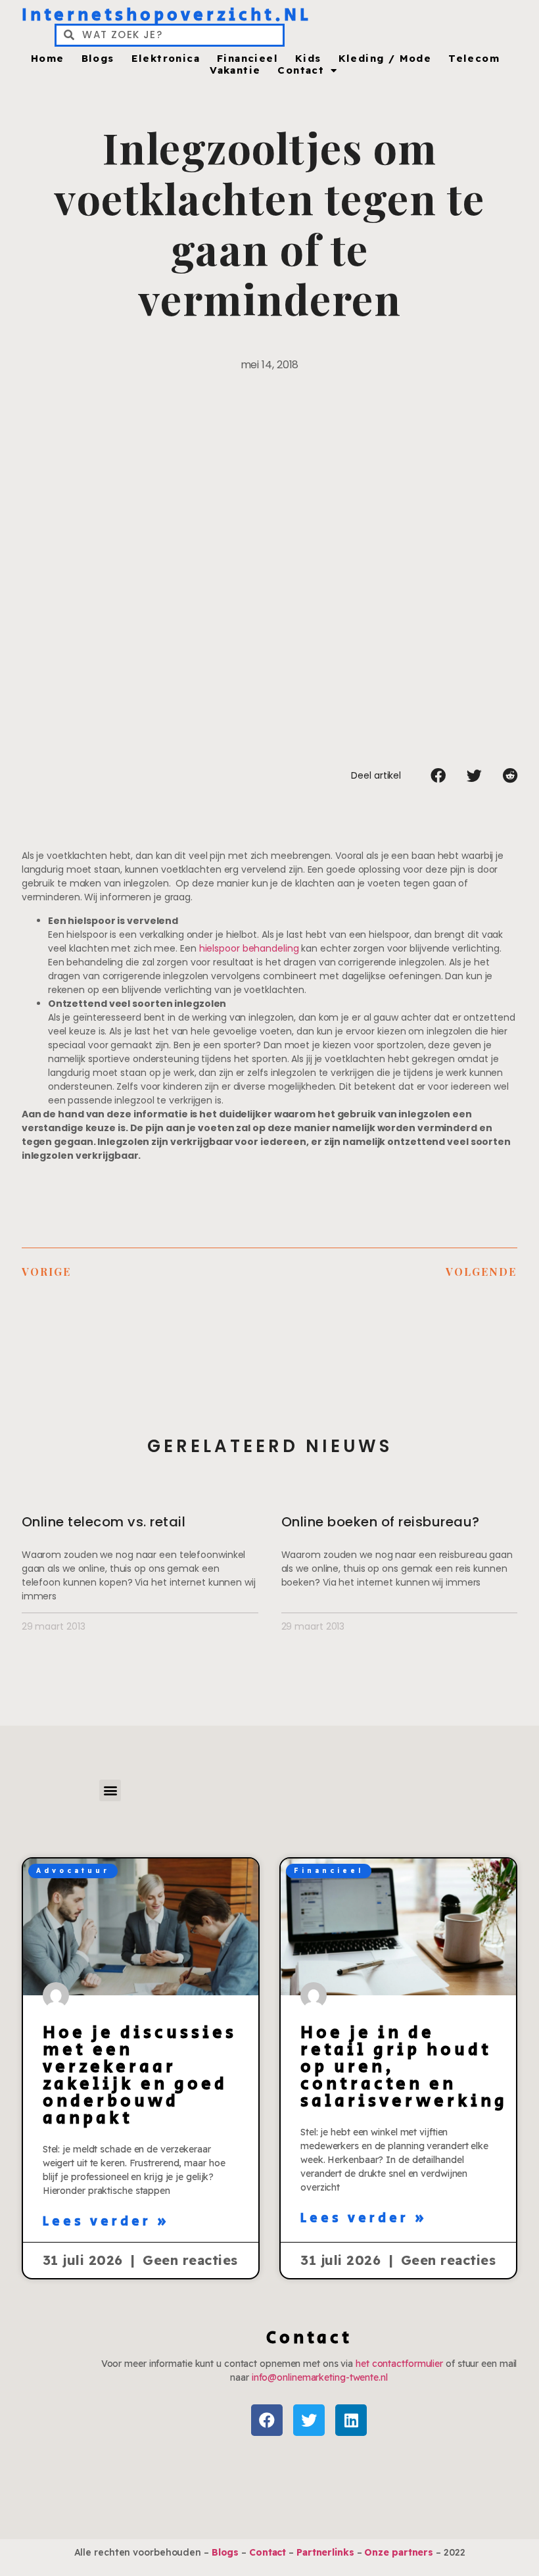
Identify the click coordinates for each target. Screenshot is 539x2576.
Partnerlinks (325, 2552)
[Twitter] (309, 2420)
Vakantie (235, 70)
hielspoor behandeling (249, 948)
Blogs (98, 59)
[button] (438, 775)
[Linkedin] (351, 2420)
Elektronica (166, 59)
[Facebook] (267, 2420)
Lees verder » (106, 2222)
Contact (301, 70)
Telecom (474, 59)
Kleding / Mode (385, 59)
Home (48, 59)
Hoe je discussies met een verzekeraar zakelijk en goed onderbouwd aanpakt (140, 2076)
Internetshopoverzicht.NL (167, 15)
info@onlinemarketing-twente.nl (320, 2377)
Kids (308, 59)
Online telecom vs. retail (104, 1522)
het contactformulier (399, 2364)
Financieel (247, 59)
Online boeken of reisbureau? (381, 1522)
